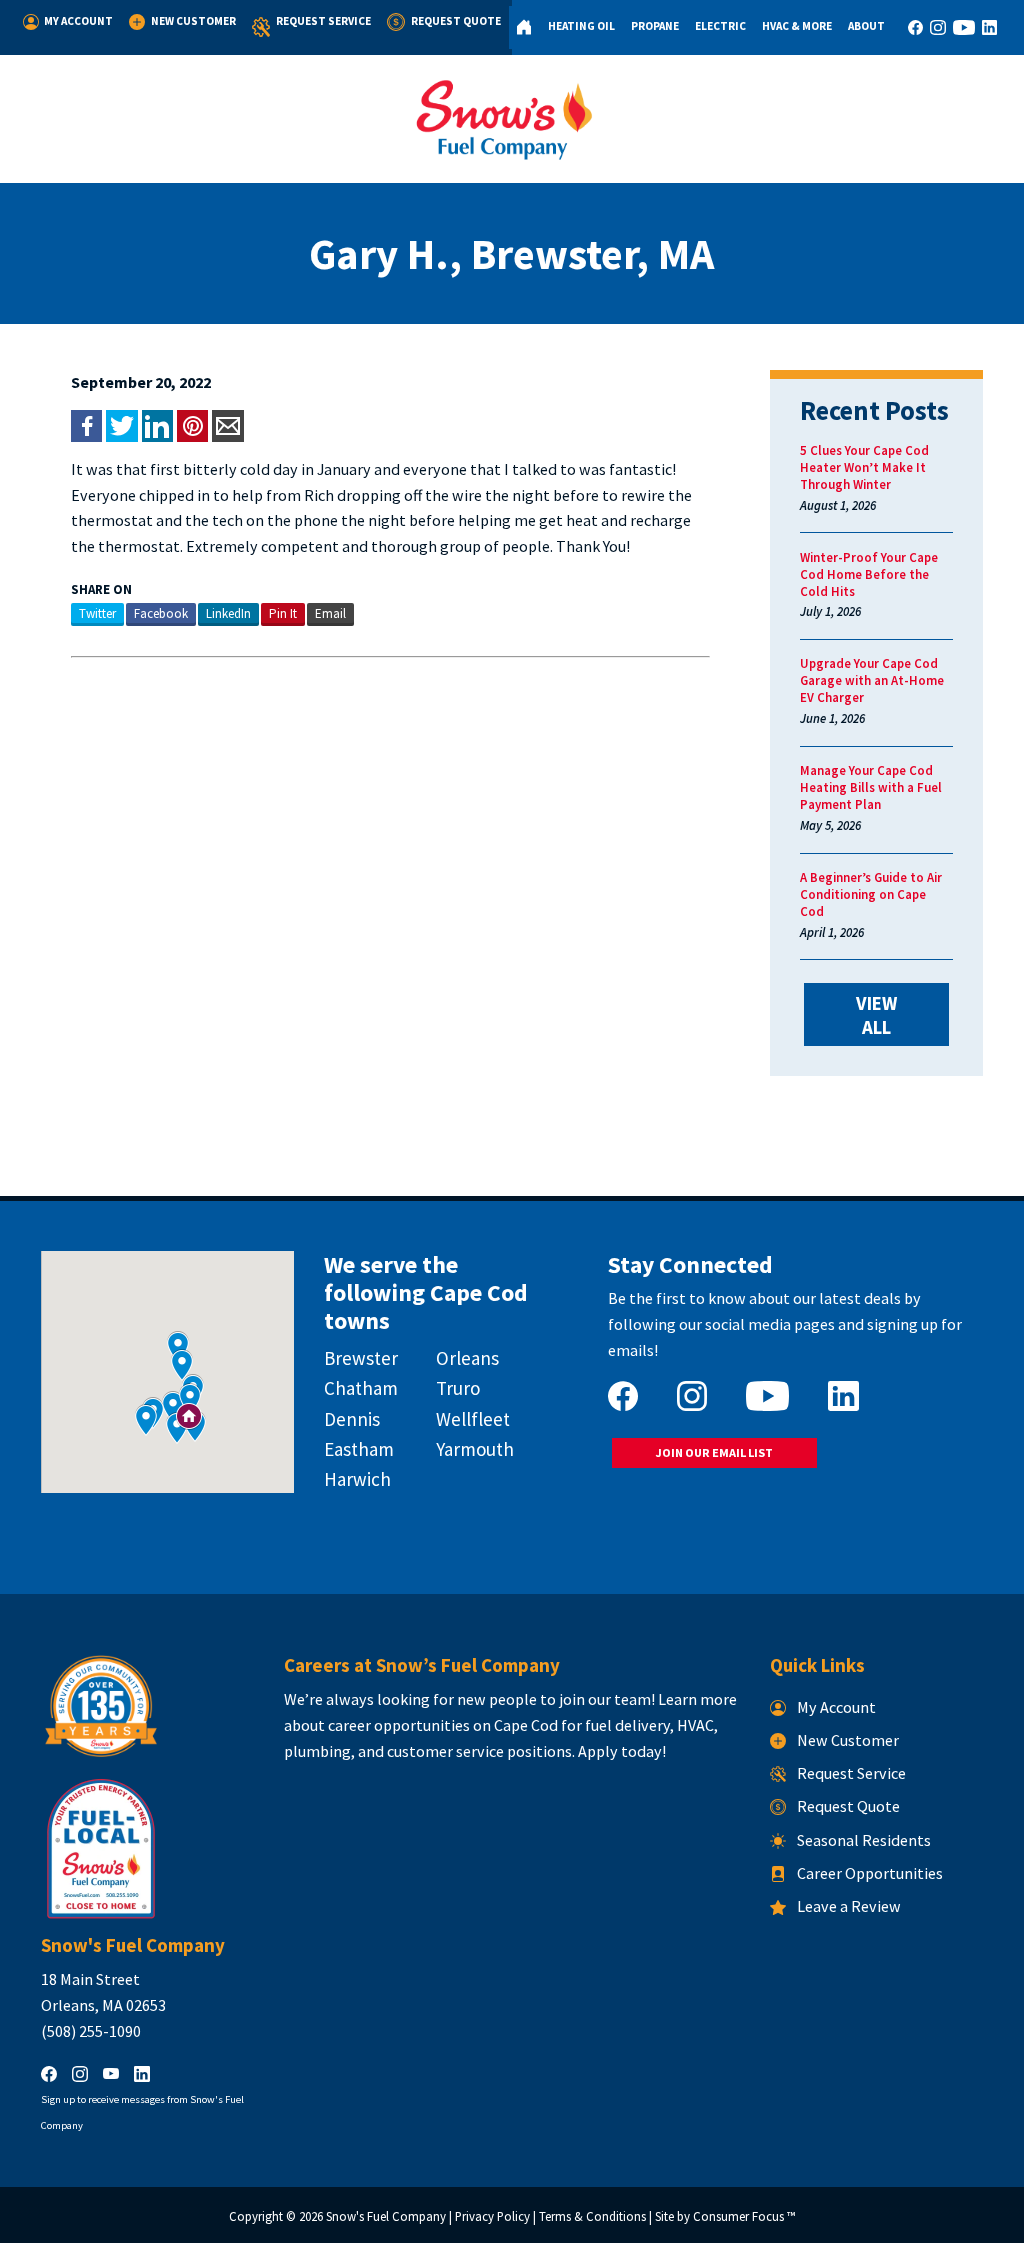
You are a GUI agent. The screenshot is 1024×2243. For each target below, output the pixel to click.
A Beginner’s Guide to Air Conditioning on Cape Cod (871, 894)
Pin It (283, 613)
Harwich (357, 1479)
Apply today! (622, 1751)
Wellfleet (473, 1419)
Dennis (352, 1419)
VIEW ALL (878, 1015)
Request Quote (456, 21)
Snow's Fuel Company (386, 2216)
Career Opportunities (870, 1873)
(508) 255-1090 (91, 2031)
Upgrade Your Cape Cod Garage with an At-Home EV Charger (872, 680)
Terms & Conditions (592, 2216)
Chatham (361, 1388)
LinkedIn (228, 613)
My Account (78, 21)
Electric (720, 26)
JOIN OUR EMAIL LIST (714, 1452)
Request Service (323, 21)
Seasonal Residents (864, 1840)
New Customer (193, 21)
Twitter (97, 613)
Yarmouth (475, 1449)
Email (330, 613)
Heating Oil (581, 26)
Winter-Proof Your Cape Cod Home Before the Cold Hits (869, 574)
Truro (458, 1388)
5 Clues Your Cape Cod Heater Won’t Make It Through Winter (864, 467)
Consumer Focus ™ (744, 2216)
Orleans (467, 1358)
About (866, 26)
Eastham (359, 1449)
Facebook (161, 613)
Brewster (361, 1358)
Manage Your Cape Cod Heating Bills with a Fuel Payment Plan (871, 787)
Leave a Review (849, 1906)
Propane (655, 26)
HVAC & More (797, 26)
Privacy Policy (492, 2216)
